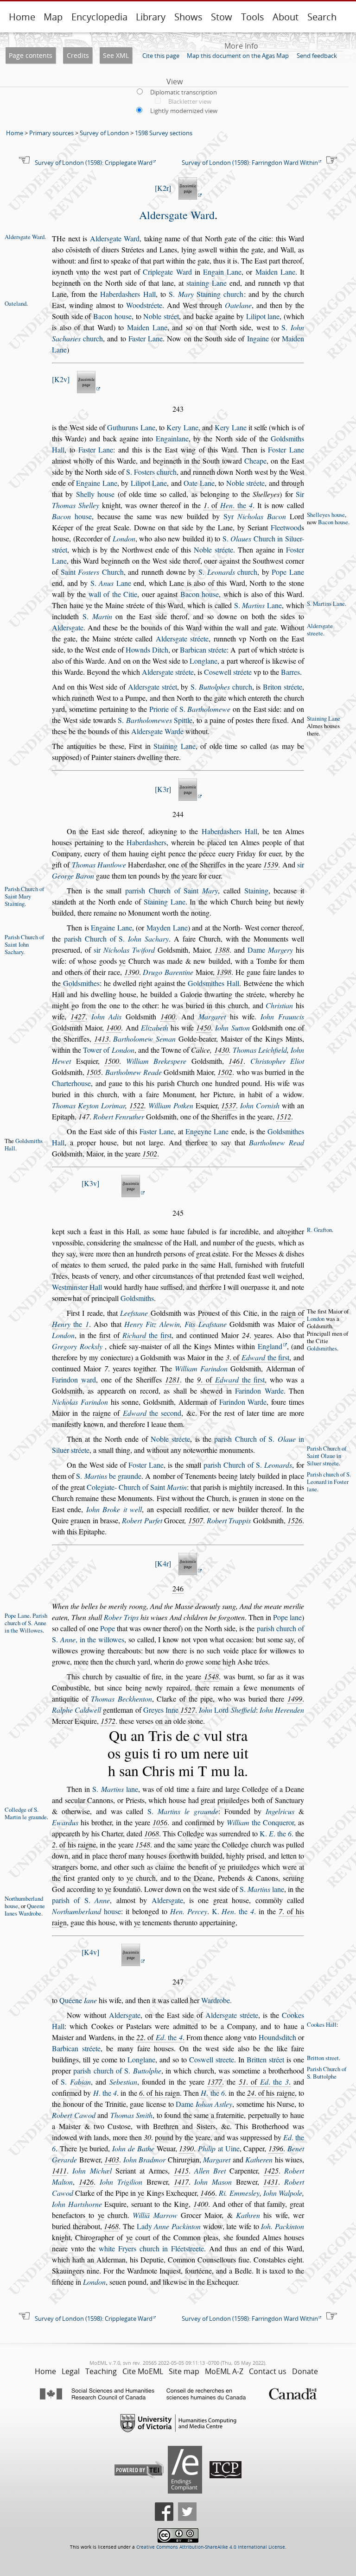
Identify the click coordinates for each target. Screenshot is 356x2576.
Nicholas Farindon (80, 1402)
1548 (211, 1676)
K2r (163, 188)
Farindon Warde (259, 1391)
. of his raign (159, 2093)
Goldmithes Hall (213, 983)
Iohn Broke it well (114, 1509)
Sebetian (123, 2082)
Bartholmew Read (277, 1142)
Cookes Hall (322, 2024)
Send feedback (317, 56)
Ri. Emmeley (239, 2193)
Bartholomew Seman (144, 1039)
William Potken (171, 1105)
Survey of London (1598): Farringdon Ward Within (250, 163)
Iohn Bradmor (145, 2159)
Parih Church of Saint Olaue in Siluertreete (327, 1456)
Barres (290, 672)
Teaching (101, 2371)
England (270, 1346)
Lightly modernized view (184, 111)
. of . (160, 2037)
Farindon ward (74, 1379)
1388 (222, 950)
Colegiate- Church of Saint (137, 1487)
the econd (152, 1413)
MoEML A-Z (224, 2371)
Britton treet (323, 2058)
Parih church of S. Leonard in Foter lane (329, 1482)
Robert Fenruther (119, 1116)
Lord (227, 1710)
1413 (102, 1039)
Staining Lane (324, 718)
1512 (284, 1116)
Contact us (268, 2371)
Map (53, 17)
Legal (71, 2371)
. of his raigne (74, 1844)
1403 (112, 2159)
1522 (137, 1105)
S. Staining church (206, 294)
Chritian (279, 1005)
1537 (229, 1105)
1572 (108, 1721)
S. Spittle (155, 720)
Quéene (78, 2000)
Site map (184, 2371)
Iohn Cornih (260, 1105)
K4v (90, 1952)
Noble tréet (161, 316)
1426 (86, 2182)
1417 (181, 2182)
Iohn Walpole (283, 2193)
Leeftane (134, 1313)
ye (122, 961)
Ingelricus (280, 1811)
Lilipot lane (263, 316)
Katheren (259, 2159)
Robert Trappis (229, 1520)
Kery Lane (182, 427)
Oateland (16, 303)
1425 (271, 2171)
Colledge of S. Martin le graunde (26, 1813)
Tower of (108, 1050)
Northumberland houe (24, 1902)
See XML (116, 55)
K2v (61, 379)
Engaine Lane (97, 483)
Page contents (31, 55)
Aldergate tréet (153, 687)
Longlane (203, 661)
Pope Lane (288, 572)
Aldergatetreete (320, 629)
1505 (94, 1072)
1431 (271, 2182)
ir (124, 950)
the (70, 1324)
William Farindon (201, 1368)
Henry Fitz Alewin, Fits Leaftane (175, 1324)
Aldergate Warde (157, 731)
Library (151, 17)
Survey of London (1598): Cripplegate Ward (94, 163)
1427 (78, 1016)
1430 (222, 1050)
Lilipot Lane (149, 483)
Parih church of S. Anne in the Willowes (26, 1623)
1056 (160, 1822)
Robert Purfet (142, 1520)
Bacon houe (112, 316)
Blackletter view (190, 101)
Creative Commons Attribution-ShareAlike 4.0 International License (211, 2547)
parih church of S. (117, 2070)
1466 (208, 2193)
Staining (256, 890)
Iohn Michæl (92, 2171)
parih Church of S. (116, 939)
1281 (172, 1379)
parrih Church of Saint (172, 890)
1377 (215, 2082)
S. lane (115, 1789)
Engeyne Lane (207, 1131)
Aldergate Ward (177, 215)
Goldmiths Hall (24, 1144)
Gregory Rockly (77, 1346)
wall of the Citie (113, 594)
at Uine (219, 2148)
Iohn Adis (107, 1016)
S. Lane (111, 583)
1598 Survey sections (164, 133)
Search (322, 17)
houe (72, 516)
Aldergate (68, 627)
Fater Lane (146, 338)
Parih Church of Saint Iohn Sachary (24, 944)
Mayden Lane (167, 927)
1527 (188, 1710)
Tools (253, 17)
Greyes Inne (161, 1710)
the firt (147, 1335)
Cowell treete (212, 2059)
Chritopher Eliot (277, 1061)
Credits (78, 55)
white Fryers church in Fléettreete (151, 2248)
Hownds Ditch (147, 650)
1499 (295, 1699)
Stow (222, 17)
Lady (169, 2226)
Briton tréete (283, 687)
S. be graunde (109, 1476)
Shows (188, 17)
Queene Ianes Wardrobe (25, 1910)
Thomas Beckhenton (121, 1699)
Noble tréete (246, 483)
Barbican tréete (203, 650)
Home (22, 17)
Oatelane (238, 305)
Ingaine (258, 338)
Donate (305, 2371)
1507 (196, 1520)
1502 (225, 1072)
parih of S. (81, 1900)
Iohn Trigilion (121, 2182)
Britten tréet (265, 2059)
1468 (111, 2226)
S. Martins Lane (326, 603)
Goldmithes (81, 983)
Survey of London (104, 133)
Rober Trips (121, 1617)
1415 (181, 2171)
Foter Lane (286, 449)
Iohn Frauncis (282, 1016)
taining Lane (207, 283)
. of (228, 505)
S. (97, 616)
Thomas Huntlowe (99, 864)
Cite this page (161, 56)
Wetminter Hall (77, 1287)
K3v (90, 1183)
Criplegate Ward (167, 272)
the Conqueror (260, 1822)
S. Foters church (151, 472)
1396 (276, 2148)
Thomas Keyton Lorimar (89, 1105)
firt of (135, 1335)
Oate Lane (199, 483)
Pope (108, 1628)
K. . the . (277, 1833)
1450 (203, 1027)
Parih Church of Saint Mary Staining (24, 896)
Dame (270, 950)
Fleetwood (286, 527)
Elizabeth (155, 1027)
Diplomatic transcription (184, 92)
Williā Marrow (155, 2215)
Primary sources (51, 133)
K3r (163, 789)
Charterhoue (71, 1083)
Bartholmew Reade (133, 1072)
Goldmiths (137, 1298)
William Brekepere (156, 1061)
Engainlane (172, 438)
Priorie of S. (190, 709)
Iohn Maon (213, 2182)
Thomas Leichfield (260, 1050)
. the (236, 505)
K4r (163, 1563)
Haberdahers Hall (128, 294)
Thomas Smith (132, 2115)
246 (178, 1588)
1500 (112, 1061)
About (286, 17)
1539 (271, 864)
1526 (295, 1520)
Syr (255, 516)
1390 (132, 972)
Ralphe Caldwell (76, 1710)
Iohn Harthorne (77, 2204)
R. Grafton (319, 1230)
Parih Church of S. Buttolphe (327, 2073)
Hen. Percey (189, 1911)
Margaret (212, 1016)
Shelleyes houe (326, 515)
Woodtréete (144, 305)
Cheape (255, 461)
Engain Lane (222, 272)
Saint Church (92, 572)
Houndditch (277, 2037)
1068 (152, 1833)
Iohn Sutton (232, 1027)
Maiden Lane (275, 272)
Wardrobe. (216, 2000)
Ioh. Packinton (283, 2226)
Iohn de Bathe (133, 2148)
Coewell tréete (228, 672)
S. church (228, 572)
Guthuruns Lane (131, 427)
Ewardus (65, 1822)
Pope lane (287, 1617)
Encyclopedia (99, 17)
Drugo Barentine (168, 972)
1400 (168, 1016)
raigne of (137, 1413)
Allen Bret (210, 2171)
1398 (224, 972)
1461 (236, 1061)
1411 (59, 2171)
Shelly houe (95, 494)
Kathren (248, 2215)
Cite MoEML (143, 2371)
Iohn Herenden (282, 1710)
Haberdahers (146, 842)
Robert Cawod (74, 2115)
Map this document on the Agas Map (238, 56)
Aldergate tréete (182, 638)
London (124, 538)
